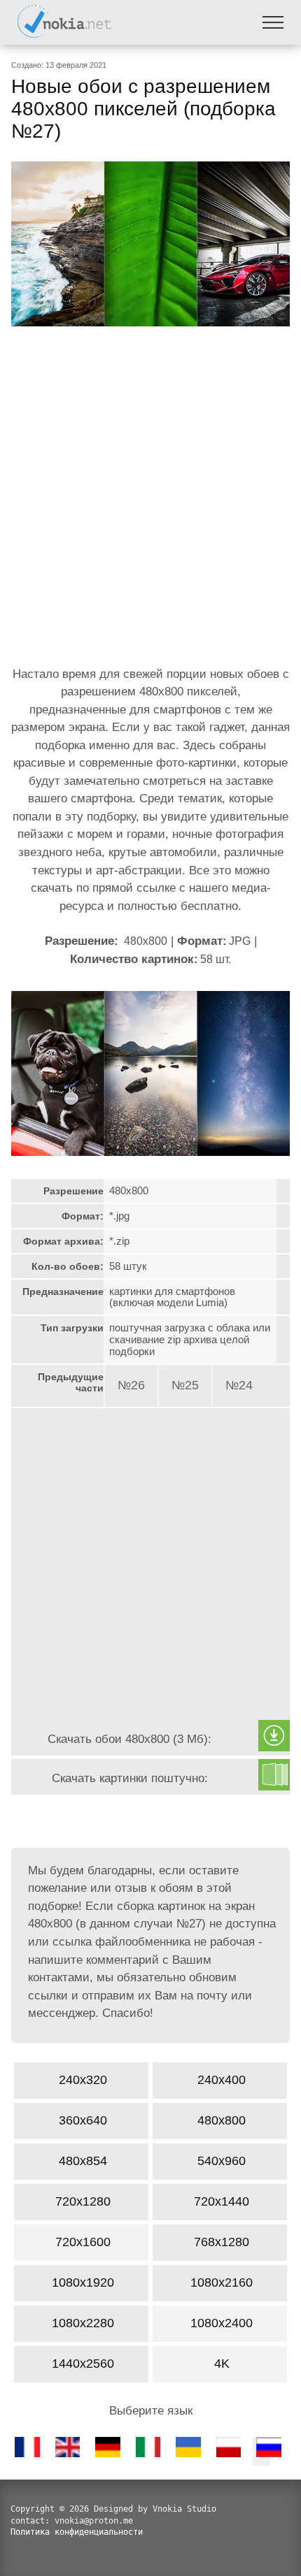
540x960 (222, 2161)
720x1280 (83, 2201)
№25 (185, 1385)
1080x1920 (83, 2282)
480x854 (83, 2161)
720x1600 (83, 2242)
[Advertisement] (150, 500)
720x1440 (222, 2201)
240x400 (222, 2080)
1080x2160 (222, 2282)
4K (222, 2364)
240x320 (83, 2080)
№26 (131, 1385)
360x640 (83, 2120)
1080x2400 (222, 2323)
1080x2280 (83, 2323)
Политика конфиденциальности (77, 2532)
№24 (239, 1385)
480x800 (222, 2120)
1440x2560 (83, 2364)
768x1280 (222, 2242)
